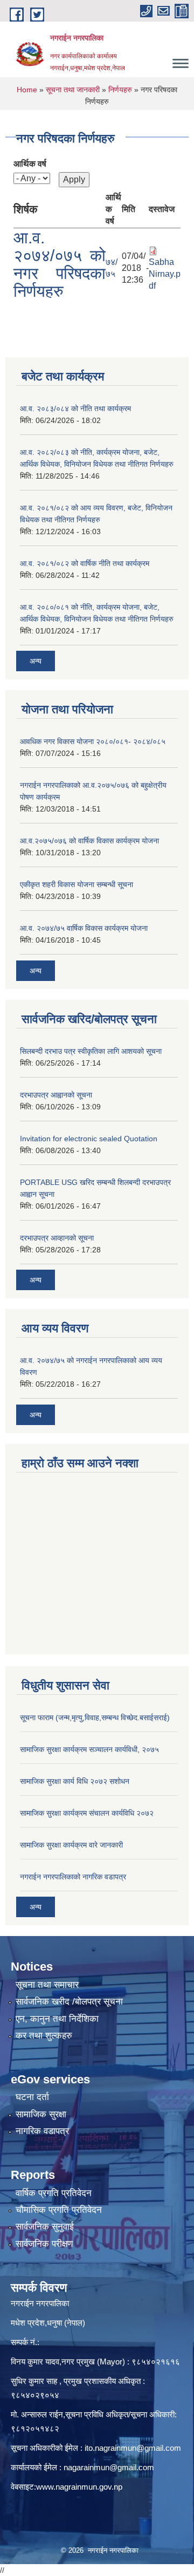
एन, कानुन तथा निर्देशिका (57, 2019)
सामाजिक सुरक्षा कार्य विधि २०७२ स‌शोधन (75, 1781)
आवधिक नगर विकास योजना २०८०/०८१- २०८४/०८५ (93, 741)
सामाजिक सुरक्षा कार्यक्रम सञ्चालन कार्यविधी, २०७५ (89, 1749)
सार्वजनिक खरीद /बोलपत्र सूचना (69, 2002)
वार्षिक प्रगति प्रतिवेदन (54, 2193)
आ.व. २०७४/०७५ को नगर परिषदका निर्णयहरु (60, 264)
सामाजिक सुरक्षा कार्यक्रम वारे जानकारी (71, 1845)
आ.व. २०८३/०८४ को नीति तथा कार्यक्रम (75, 408)
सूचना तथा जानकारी (73, 90)
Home (27, 90)
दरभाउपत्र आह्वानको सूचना (56, 1095)
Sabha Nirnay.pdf (165, 274)
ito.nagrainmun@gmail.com (133, 2448)
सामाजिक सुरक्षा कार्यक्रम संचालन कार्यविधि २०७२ (87, 1813)
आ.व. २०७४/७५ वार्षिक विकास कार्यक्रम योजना (84, 928)
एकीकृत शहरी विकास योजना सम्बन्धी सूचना (77, 884)
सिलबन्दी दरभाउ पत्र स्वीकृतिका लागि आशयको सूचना (91, 1051)
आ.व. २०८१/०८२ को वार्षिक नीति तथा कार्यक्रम (85, 563)
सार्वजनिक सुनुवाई (45, 2227)
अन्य (36, 661)
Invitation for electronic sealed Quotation (89, 1139)
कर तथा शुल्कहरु (44, 2036)
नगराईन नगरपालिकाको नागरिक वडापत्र (73, 1877)
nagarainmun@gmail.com (109, 2467)
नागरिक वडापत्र (42, 2131)
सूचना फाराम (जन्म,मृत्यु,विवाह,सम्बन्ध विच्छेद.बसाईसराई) (95, 1718)
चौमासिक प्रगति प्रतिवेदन (59, 2210)
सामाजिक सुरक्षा (41, 2114)
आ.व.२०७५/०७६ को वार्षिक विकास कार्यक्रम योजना (89, 841)
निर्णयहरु (120, 90)
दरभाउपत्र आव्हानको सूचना (57, 1238)
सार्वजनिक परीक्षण (44, 2244)
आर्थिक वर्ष (30, 164)
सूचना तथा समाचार (47, 1985)
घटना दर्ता (32, 2097)
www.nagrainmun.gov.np (79, 2487)
